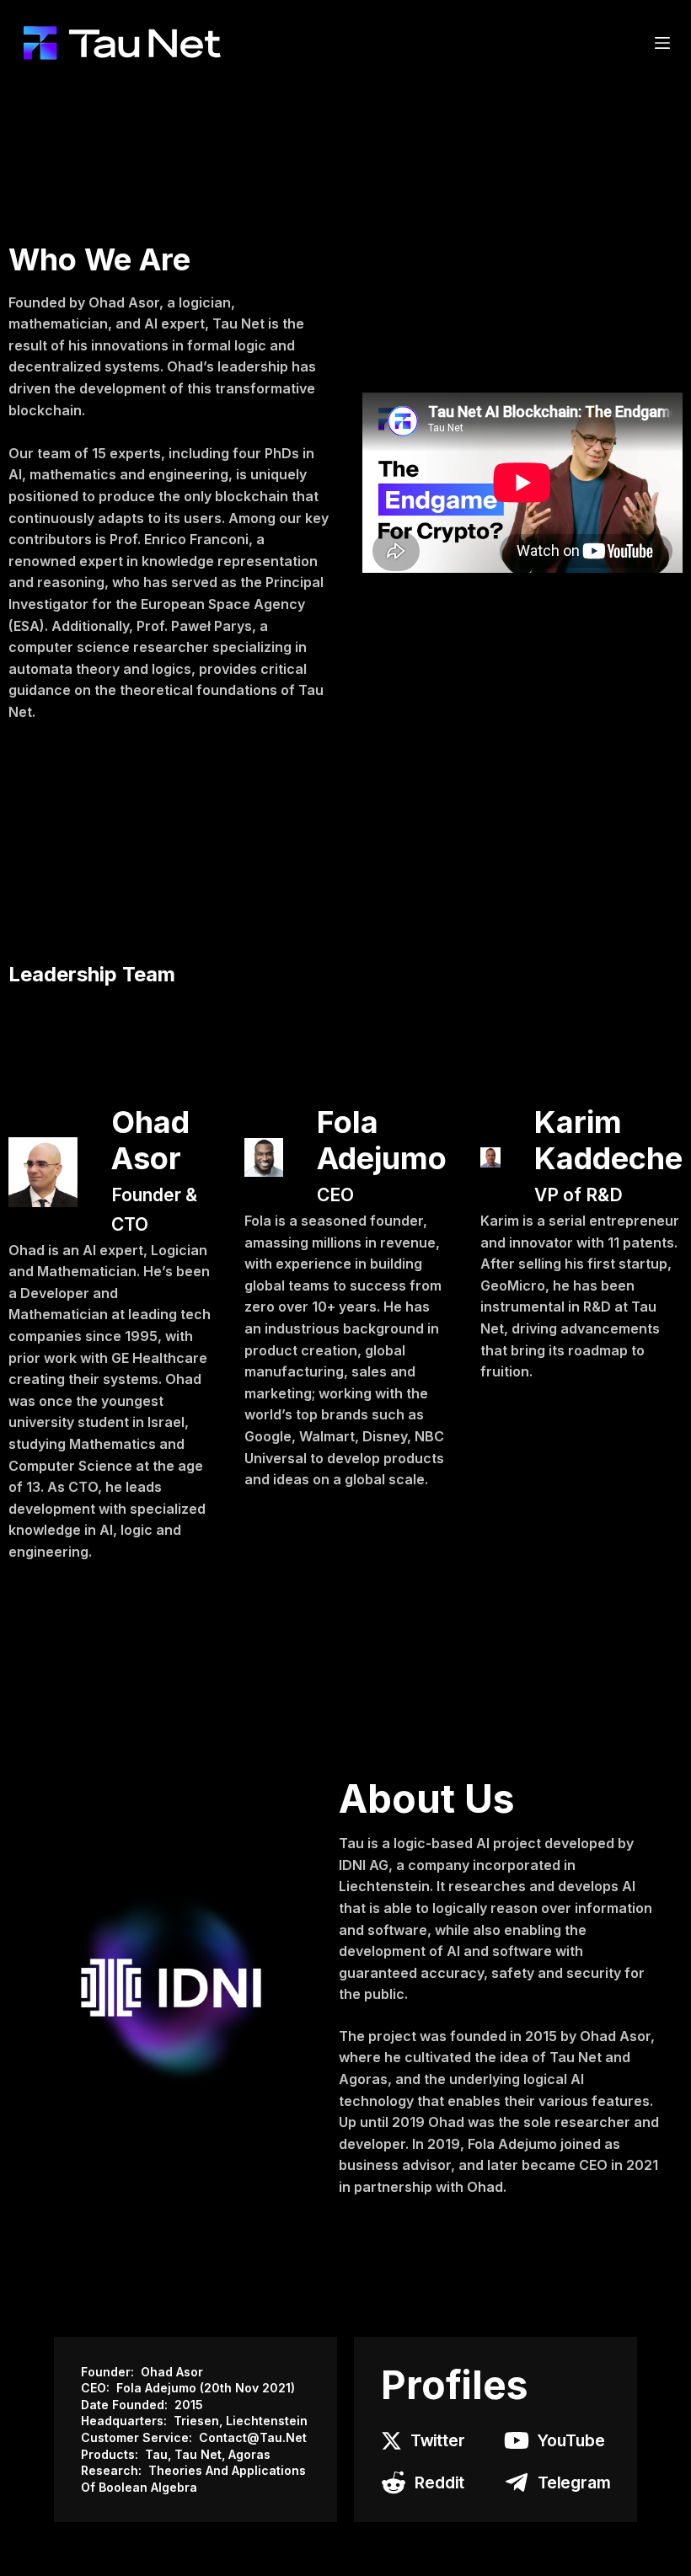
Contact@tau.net (253, 2437)
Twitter (438, 2440)
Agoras (249, 2454)
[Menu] (662, 43)
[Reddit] (394, 2482)
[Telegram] (517, 2482)
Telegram (574, 2482)
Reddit (439, 2482)
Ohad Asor (172, 2372)
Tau (156, 2454)
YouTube (571, 2440)
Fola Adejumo (158, 2388)
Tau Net (198, 2454)
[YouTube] (517, 2440)
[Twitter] (391, 2441)
